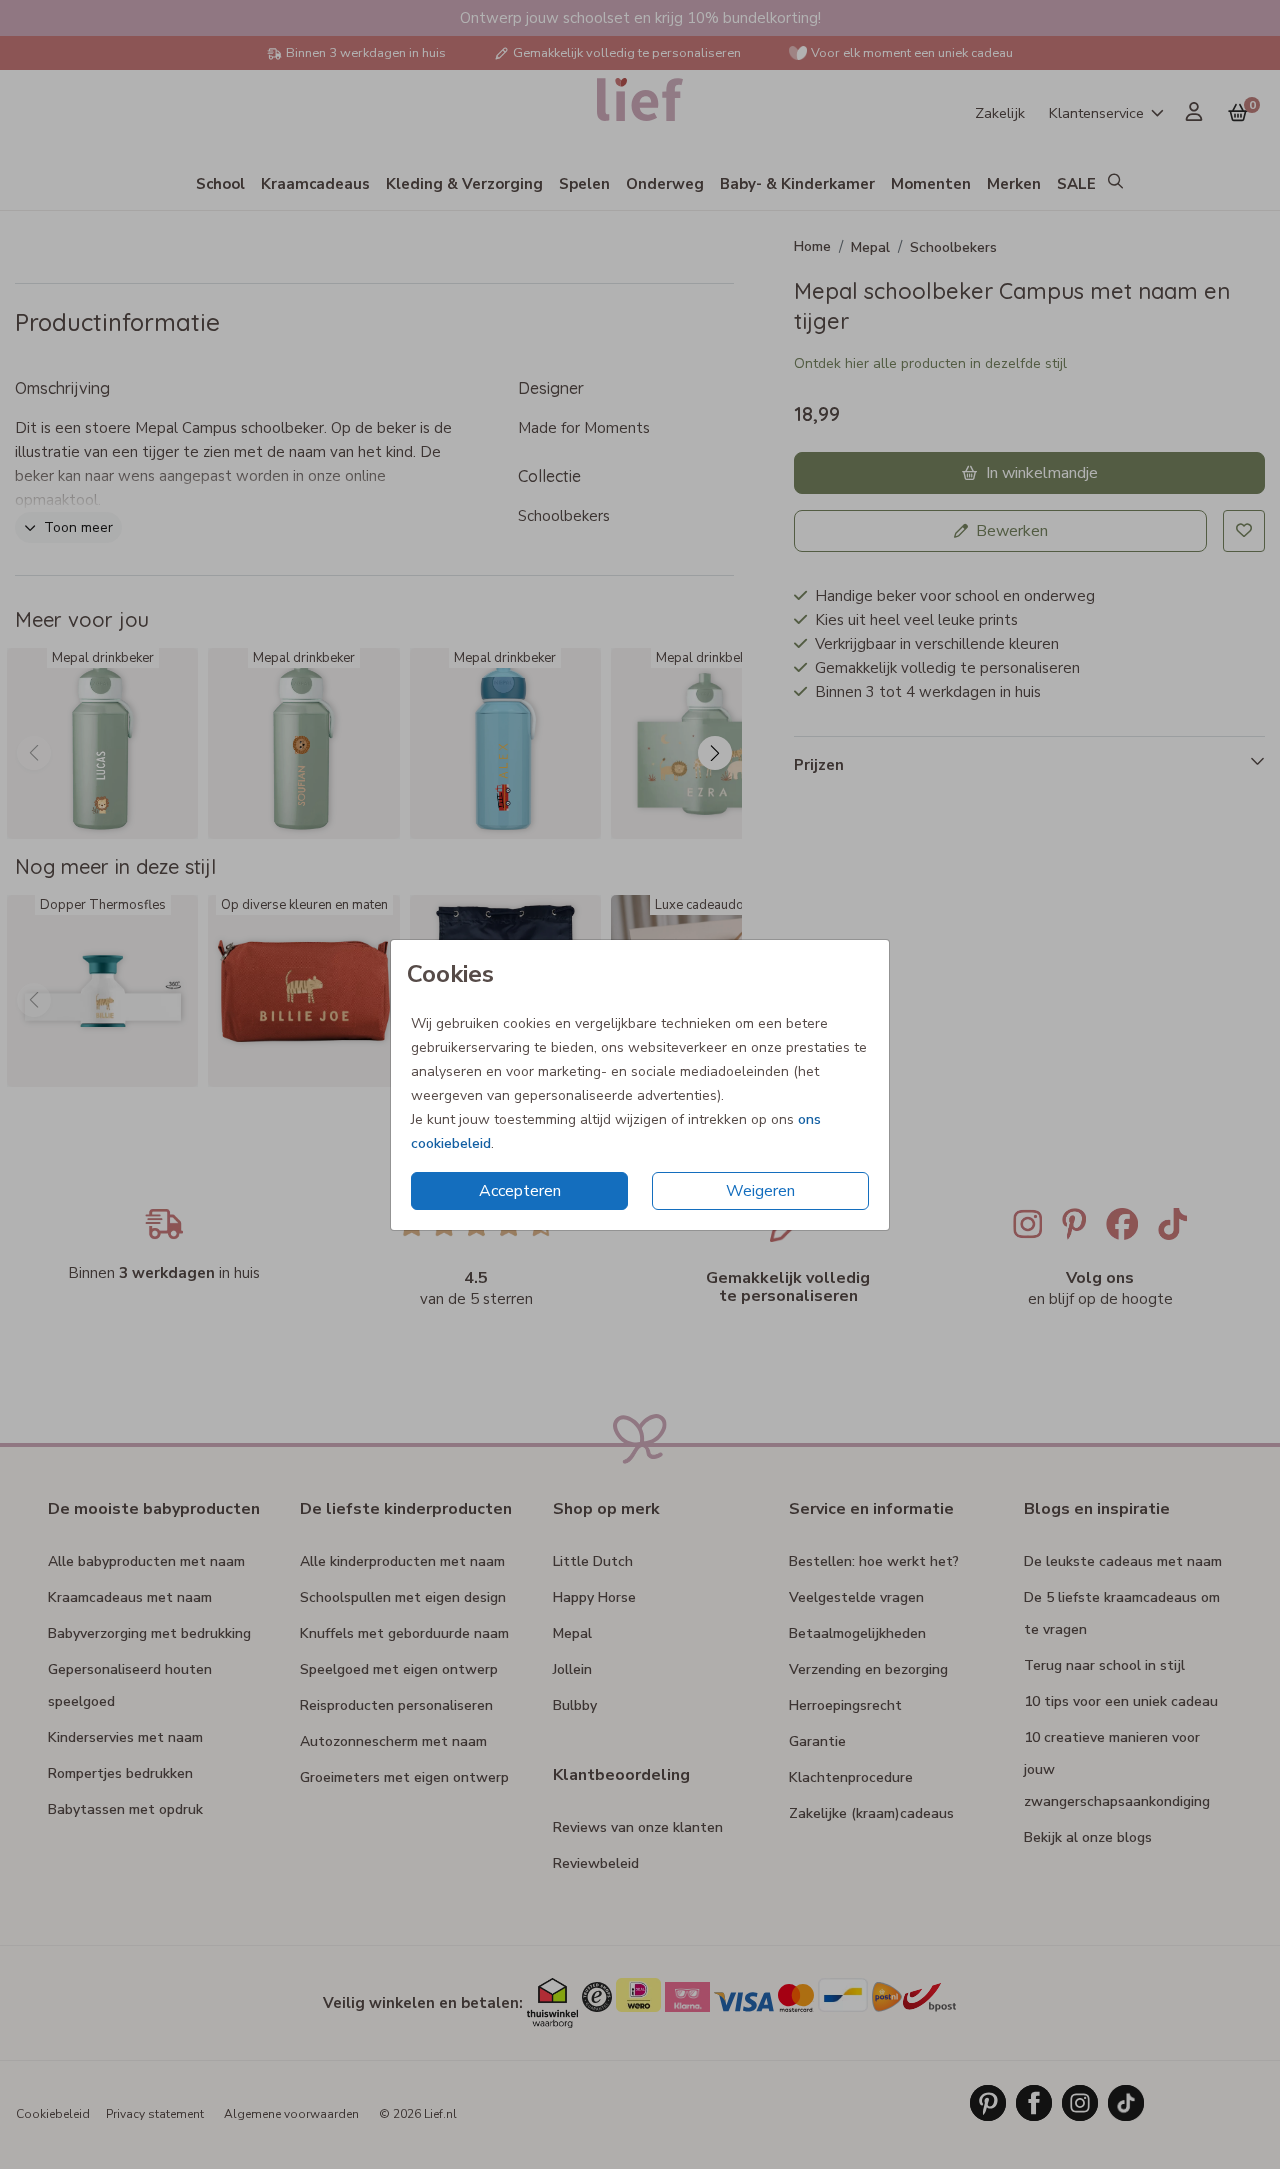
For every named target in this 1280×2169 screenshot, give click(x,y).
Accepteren (520, 1191)
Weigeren (760, 1191)
